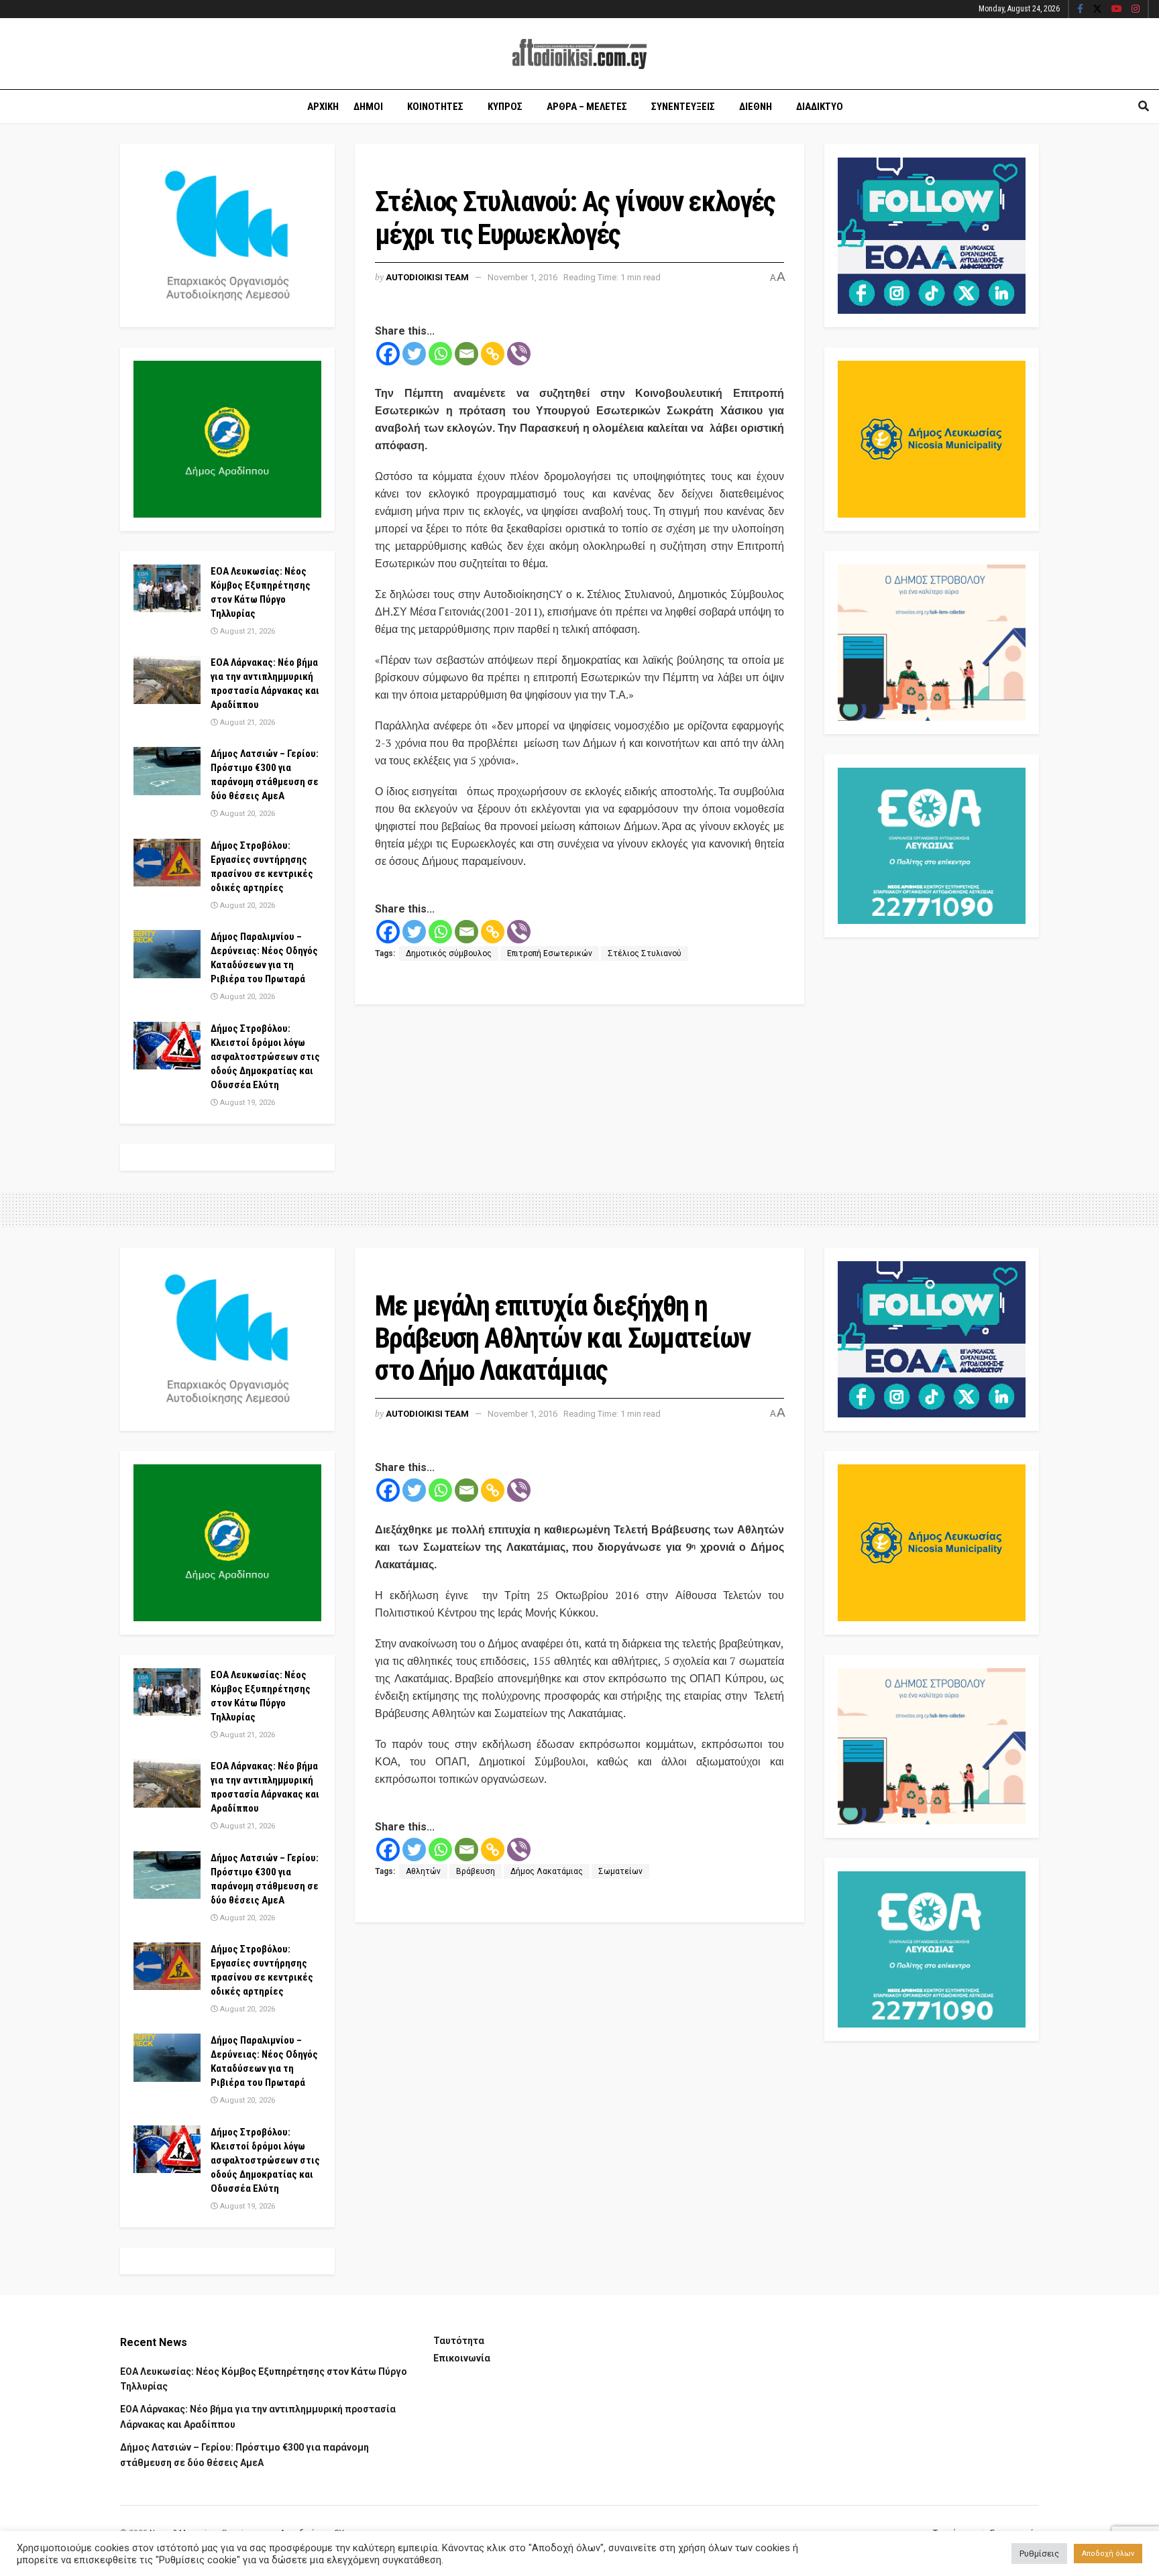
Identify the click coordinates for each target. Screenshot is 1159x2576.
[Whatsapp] (440, 354)
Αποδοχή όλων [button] (1108, 2554)
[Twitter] (414, 354)
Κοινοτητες (435, 107)
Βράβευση (476, 1871)
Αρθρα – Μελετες (587, 107)
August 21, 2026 (246, 631)
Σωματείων (620, 1871)
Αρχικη (323, 107)
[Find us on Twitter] (1097, 9)
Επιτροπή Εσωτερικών (550, 953)
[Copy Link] (493, 354)
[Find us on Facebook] (1080, 9)
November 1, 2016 (522, 277)
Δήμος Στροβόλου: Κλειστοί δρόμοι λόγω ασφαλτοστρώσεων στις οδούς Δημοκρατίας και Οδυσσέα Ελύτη (265, 1057)
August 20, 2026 (246, 814)
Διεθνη (756, 107)
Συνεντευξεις (683, 107)
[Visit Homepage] (579, 54)
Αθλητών (423, 1871)
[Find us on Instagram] (1136, 9)
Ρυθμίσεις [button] (1039, 2554)
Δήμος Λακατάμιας (547, 1871)
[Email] (466, 354)
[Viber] (519, 354)
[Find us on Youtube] (1117, 9)
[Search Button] (1144, 107)
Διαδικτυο (820, 107)
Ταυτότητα (459, 2341)
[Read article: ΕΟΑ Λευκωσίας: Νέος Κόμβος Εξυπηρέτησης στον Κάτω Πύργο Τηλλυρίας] (167, 589)
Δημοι (368, 107)
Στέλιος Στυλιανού (645, 953)
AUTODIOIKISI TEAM (427, 277)
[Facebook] (388, 354)
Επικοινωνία (462, 2358)
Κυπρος (505, 107)
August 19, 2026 (246, 1103)
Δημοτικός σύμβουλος (449, 953)
